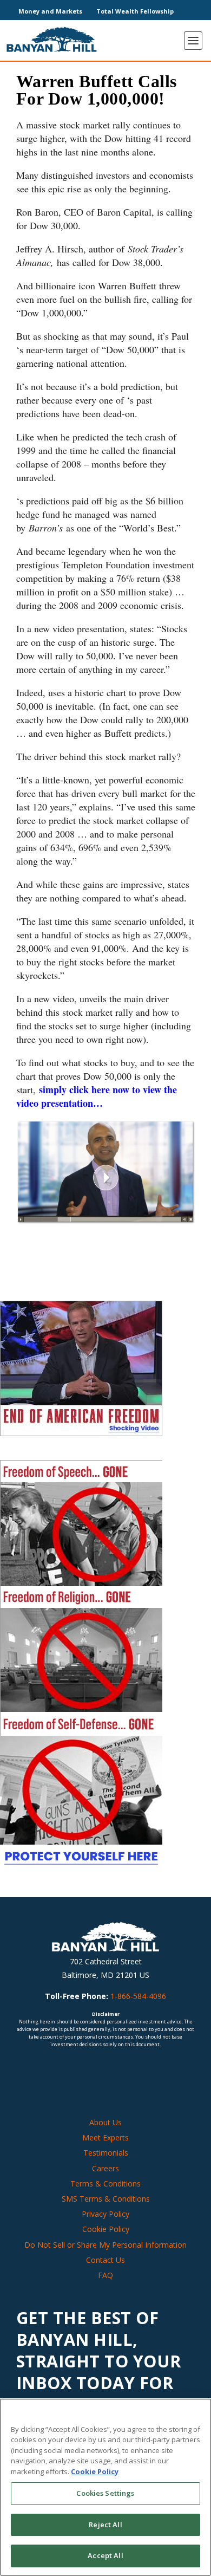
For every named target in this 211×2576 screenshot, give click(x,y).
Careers (105, 2168)
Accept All (105, 2555)
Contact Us (105, 2260)
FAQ (105, 2275)
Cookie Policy (106, 2230)
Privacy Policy (105, 2214)
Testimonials (106, 2153)
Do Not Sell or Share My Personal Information (105, 2245)
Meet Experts (105, 2138)
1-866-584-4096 (138, 1997)
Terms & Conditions (105, 2184)
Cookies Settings (105, 2493)
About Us (105, 2122)
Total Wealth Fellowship (135, 11)
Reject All (105, 2525)
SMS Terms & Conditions (106, 2199)
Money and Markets (50, 11)
